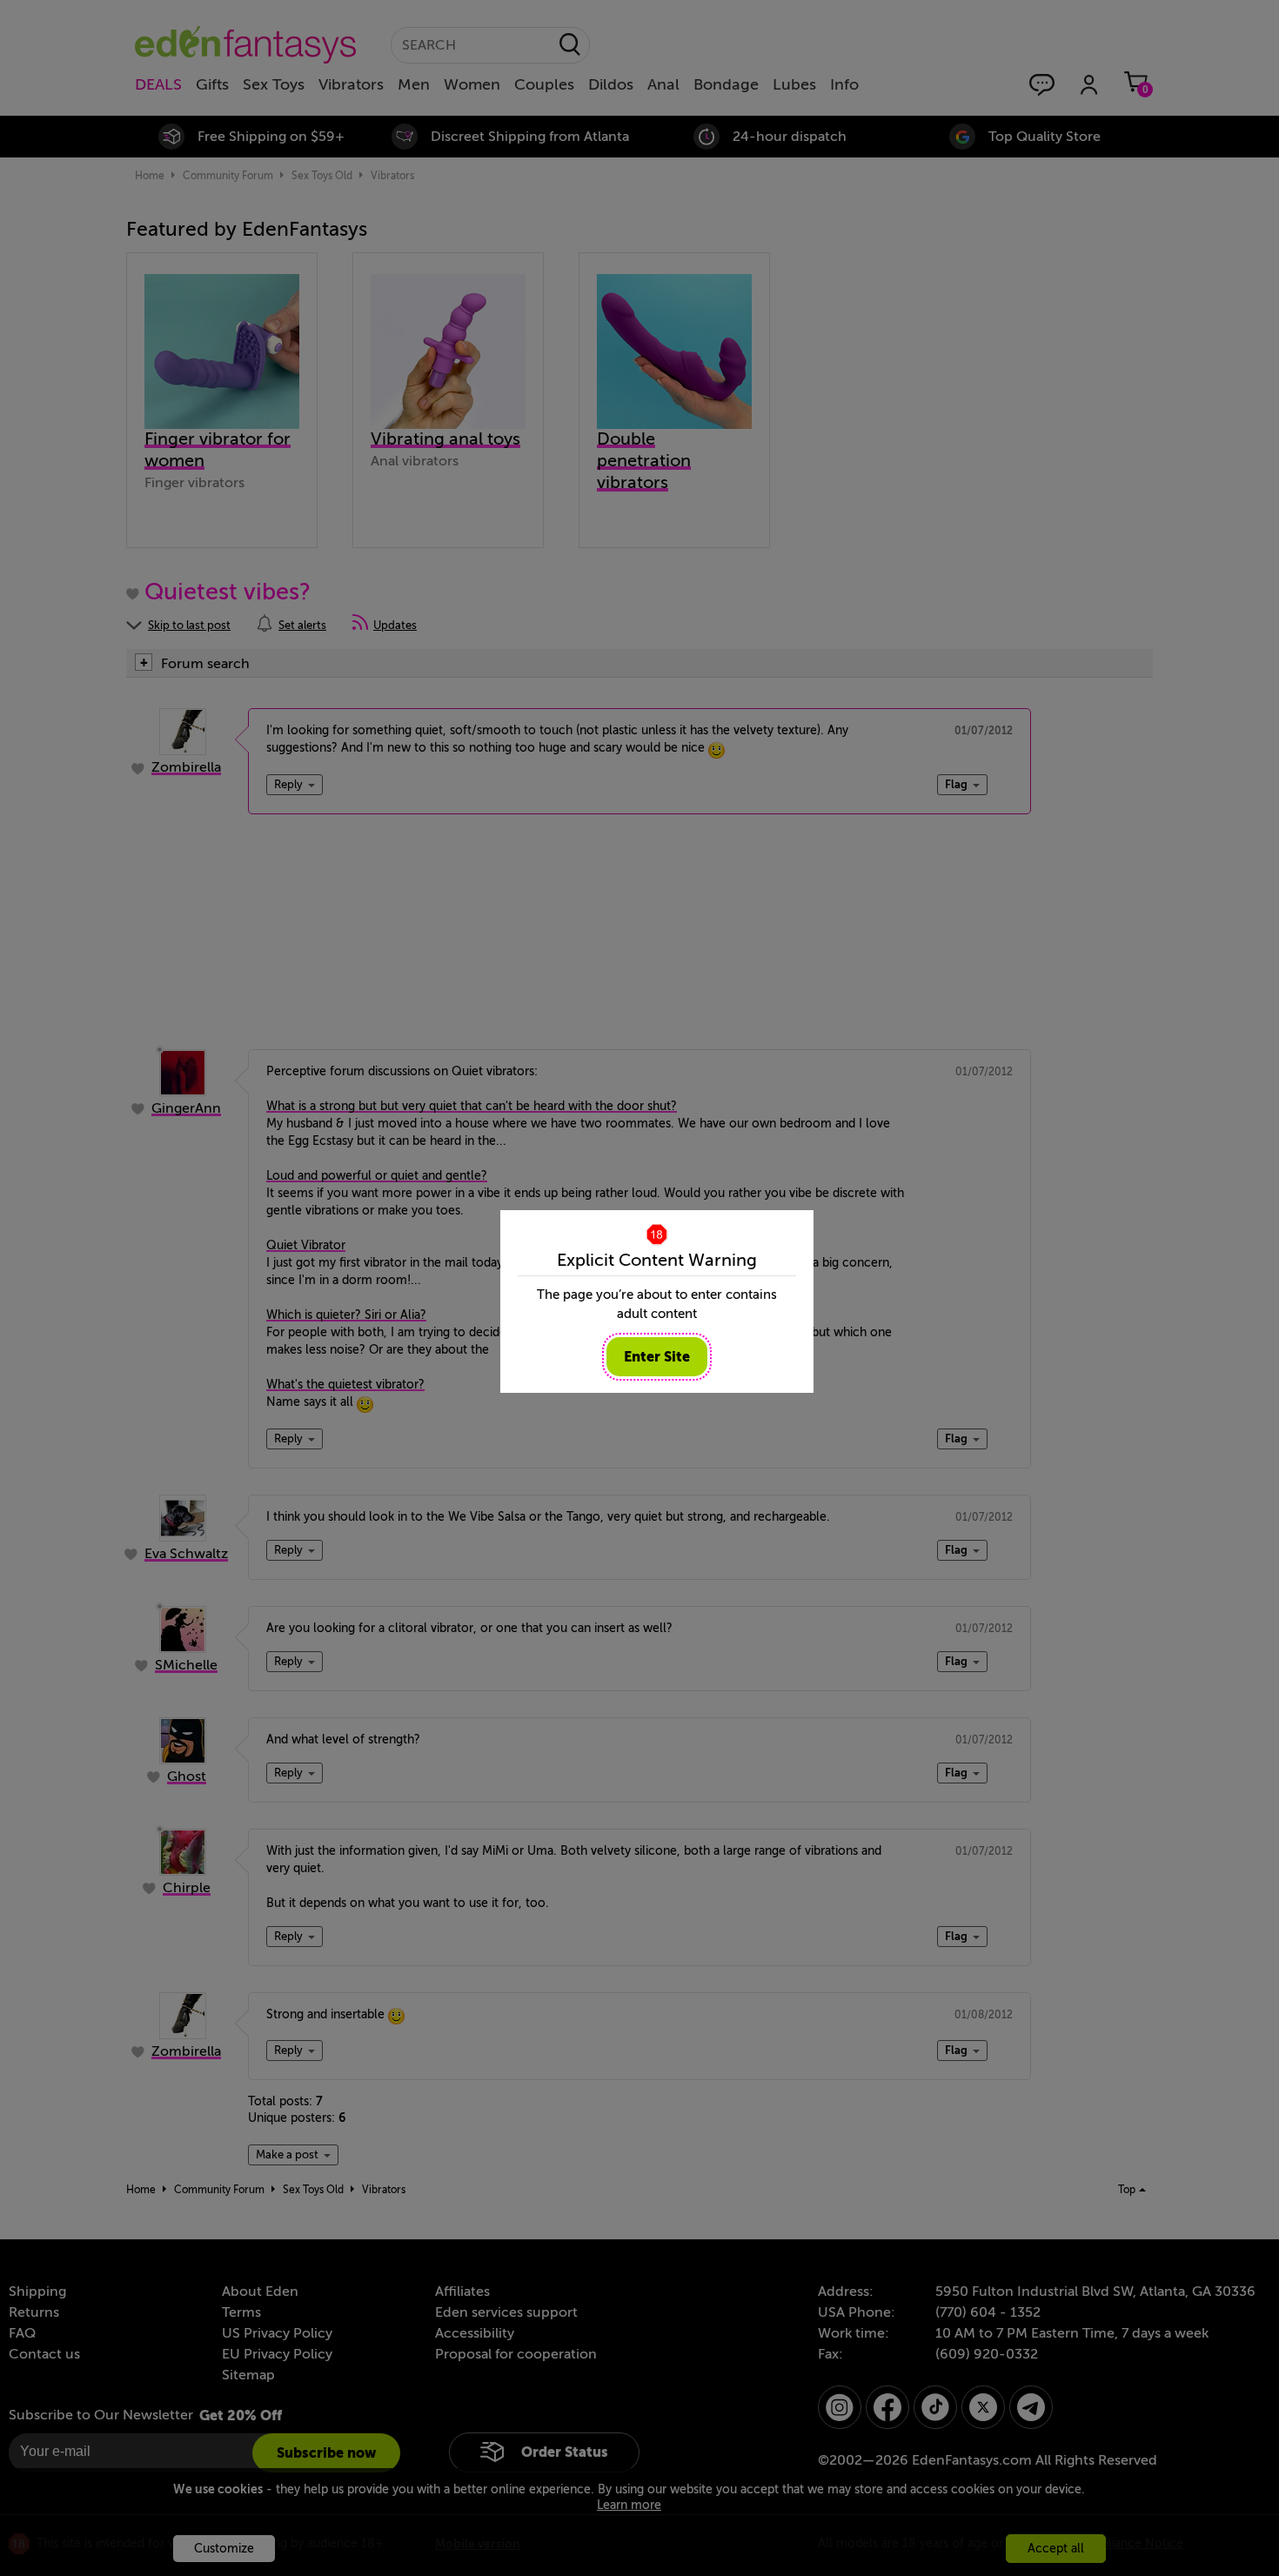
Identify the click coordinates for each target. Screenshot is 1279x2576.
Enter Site (657, 1357)
